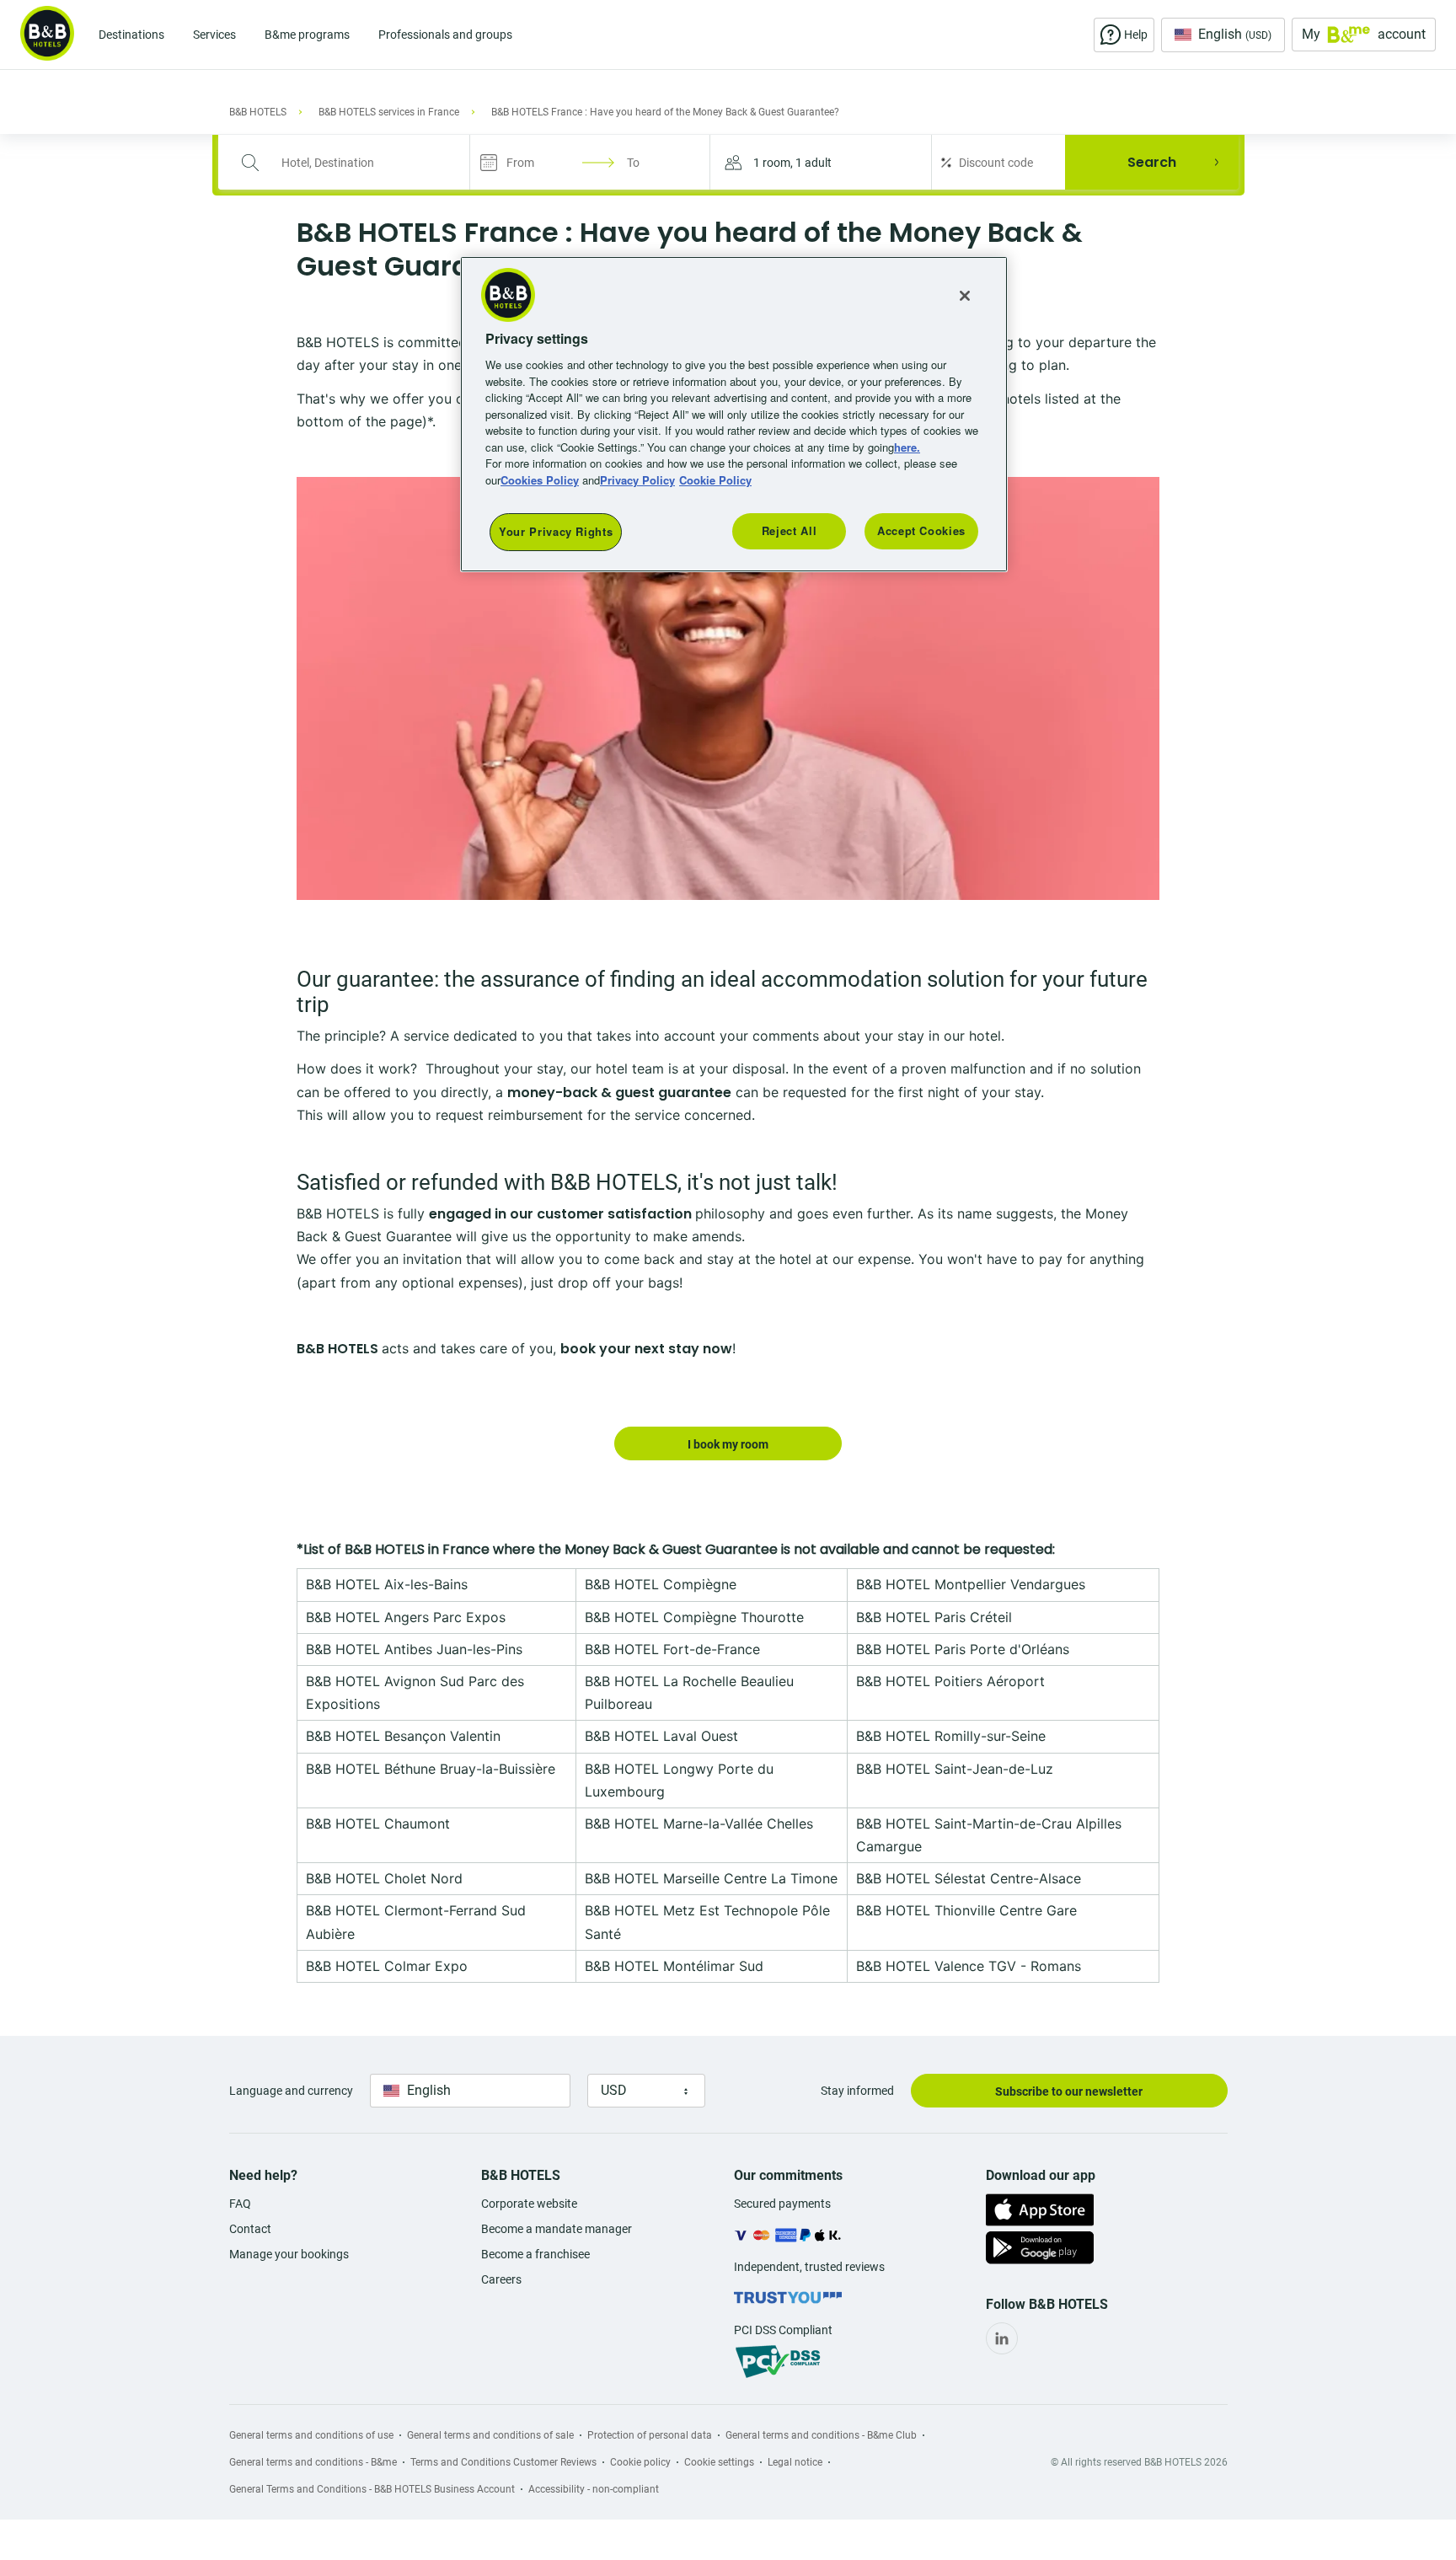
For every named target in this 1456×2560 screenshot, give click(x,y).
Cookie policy (640, 2462)
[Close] (965, 296)
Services (214, 35)
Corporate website (529, 2204)
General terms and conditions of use (311, 2435)
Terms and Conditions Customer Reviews (503, 2462)
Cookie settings (719, 2462)
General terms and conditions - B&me (313, 2462)
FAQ (240, 2204)
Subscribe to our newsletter (1069, 2091)
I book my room (728, 1444)
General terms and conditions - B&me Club (821, 2435)
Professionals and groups (445, 35)
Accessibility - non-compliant (594, 2489)
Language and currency (291, 2091)
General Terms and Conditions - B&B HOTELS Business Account (372, 2489)
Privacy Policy (637, 480)
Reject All (790, 530)
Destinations (131, 35)
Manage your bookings (289, 2254)
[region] (734, 414)
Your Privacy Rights (556, 531)
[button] (821, 162)
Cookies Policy (540, 480)
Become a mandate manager (557, 2229)
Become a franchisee (535, 2254)
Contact (250, 2229)
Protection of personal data (650, 2435)
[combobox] (355, 163)
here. (907, 447)
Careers (501, 2279)
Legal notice (795, 2462)
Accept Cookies (921, 530)
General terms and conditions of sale (490, 2435)
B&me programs (307, 35)
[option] (728, 688)
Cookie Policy (715, 480)
